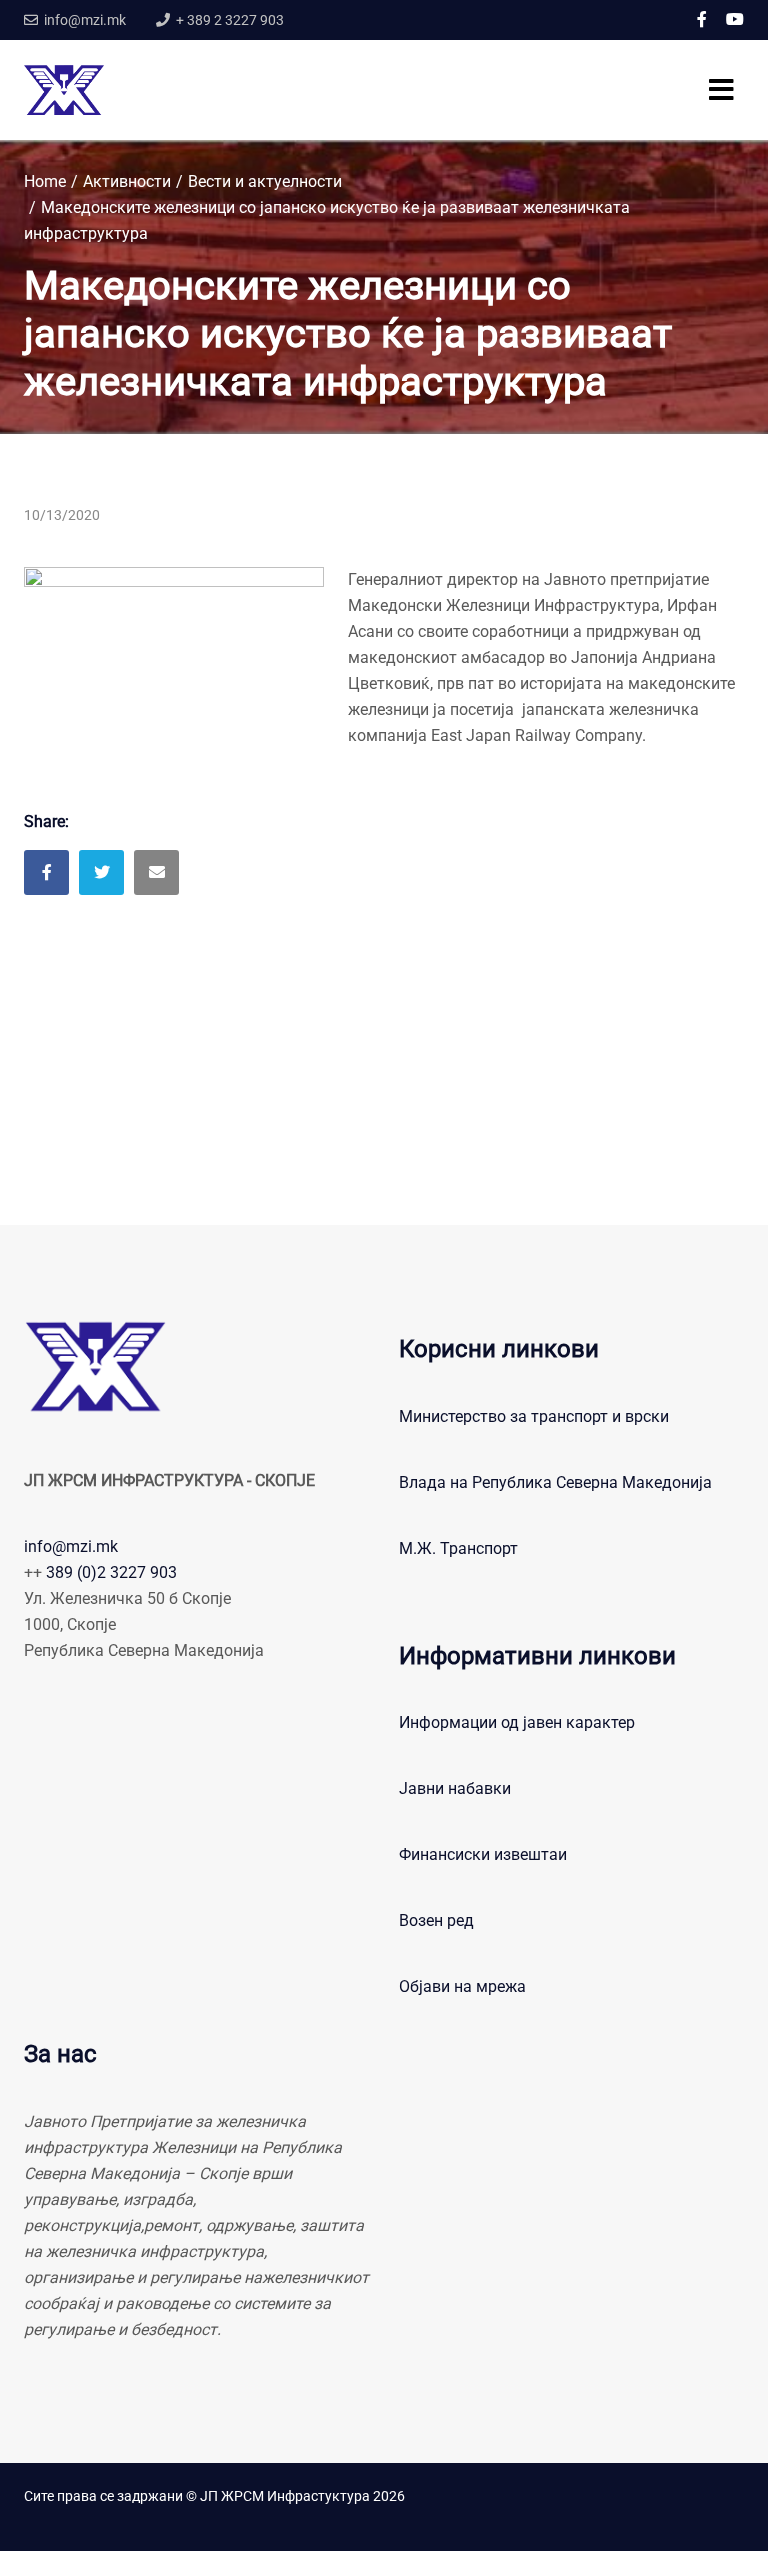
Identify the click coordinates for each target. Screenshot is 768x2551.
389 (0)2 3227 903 (111, 1572)
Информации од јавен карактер (517, 1722)
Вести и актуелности (265, 181)
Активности (127, 181)
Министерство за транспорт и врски (534, 1416)
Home (45, 181)
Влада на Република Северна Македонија (555, 1482)
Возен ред (436, 1920)
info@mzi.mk (71, 1546)
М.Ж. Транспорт (458, 1548)
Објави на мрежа (462, 1986)
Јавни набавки (455, 1788)
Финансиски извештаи (483, 1854)
